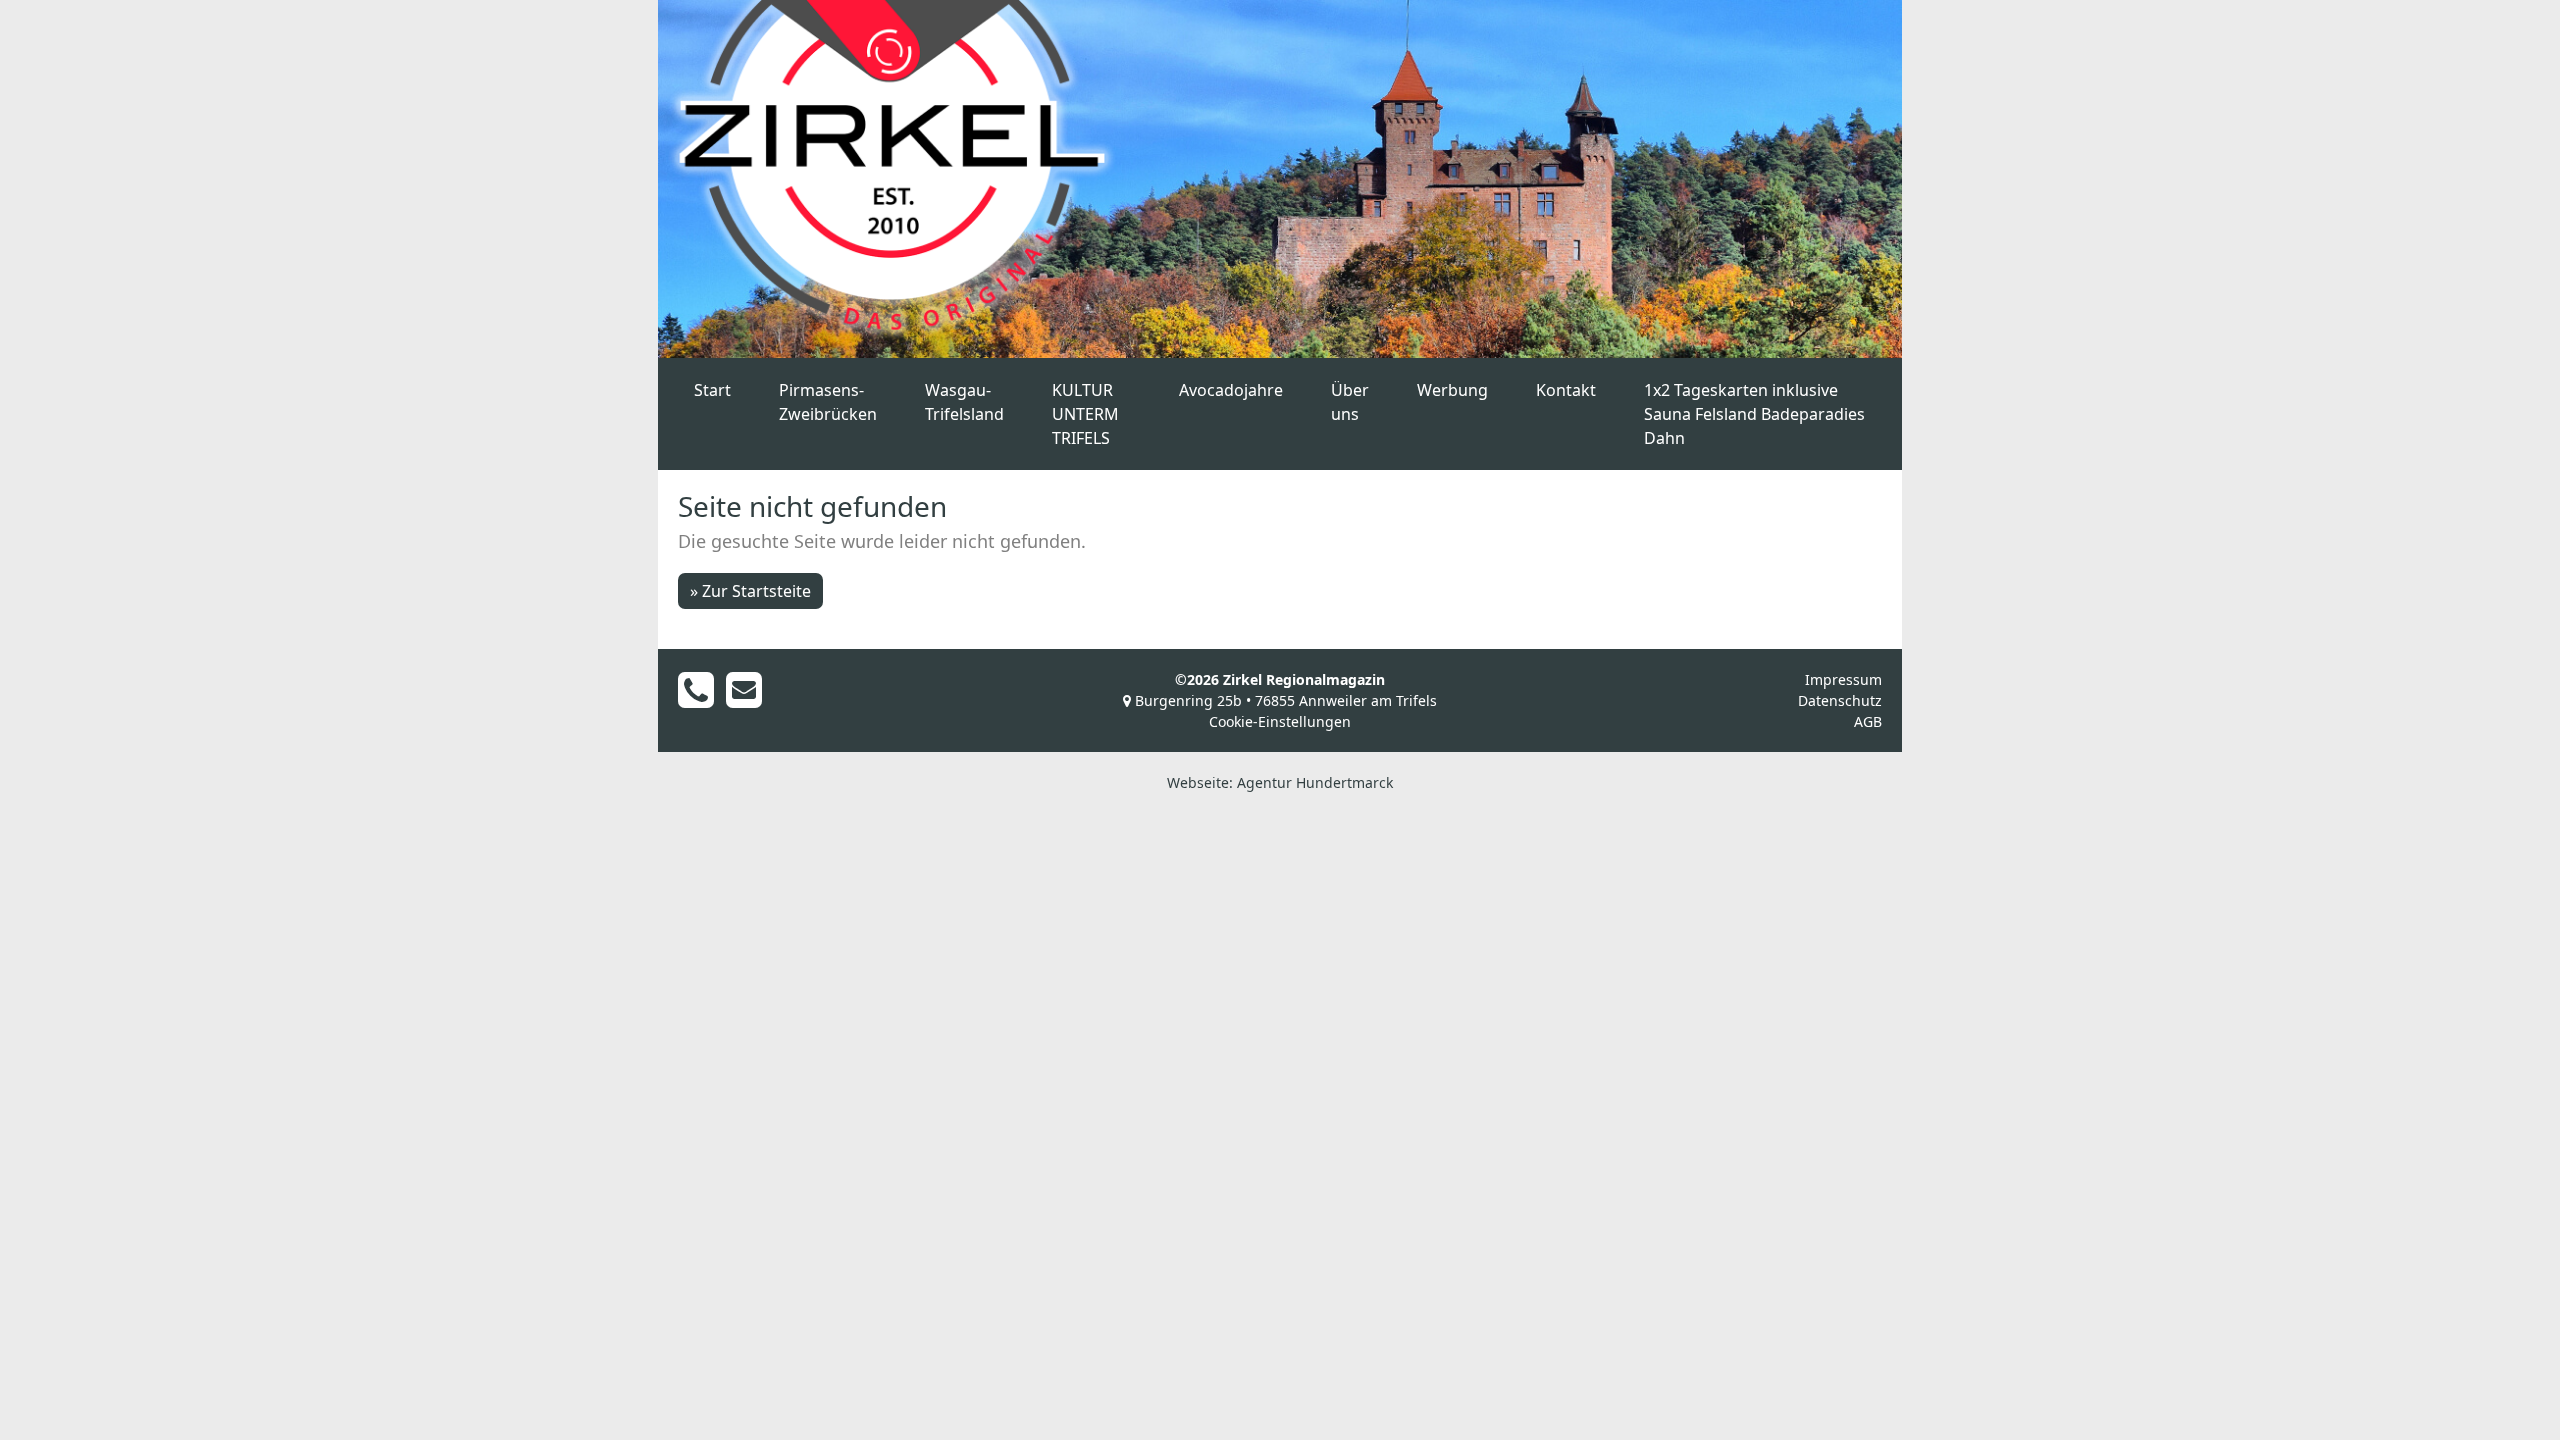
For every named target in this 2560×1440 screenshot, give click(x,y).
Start (712, 390)
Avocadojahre (1231, 390)
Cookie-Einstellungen (1280, 721)
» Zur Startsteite (750, 591)
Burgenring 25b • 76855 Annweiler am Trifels (1284, 700)
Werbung (1452, 390)
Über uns (1350, 402)
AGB (1868, 721)
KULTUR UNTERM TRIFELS (1085, 414)
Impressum (1843, 679)
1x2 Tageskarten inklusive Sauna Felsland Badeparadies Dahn (1754, 414)
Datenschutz (1840, 700)
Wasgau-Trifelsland (964, 402)
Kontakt (1566, 390)
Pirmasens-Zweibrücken (828, 402)
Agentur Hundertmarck (1315, 782)
